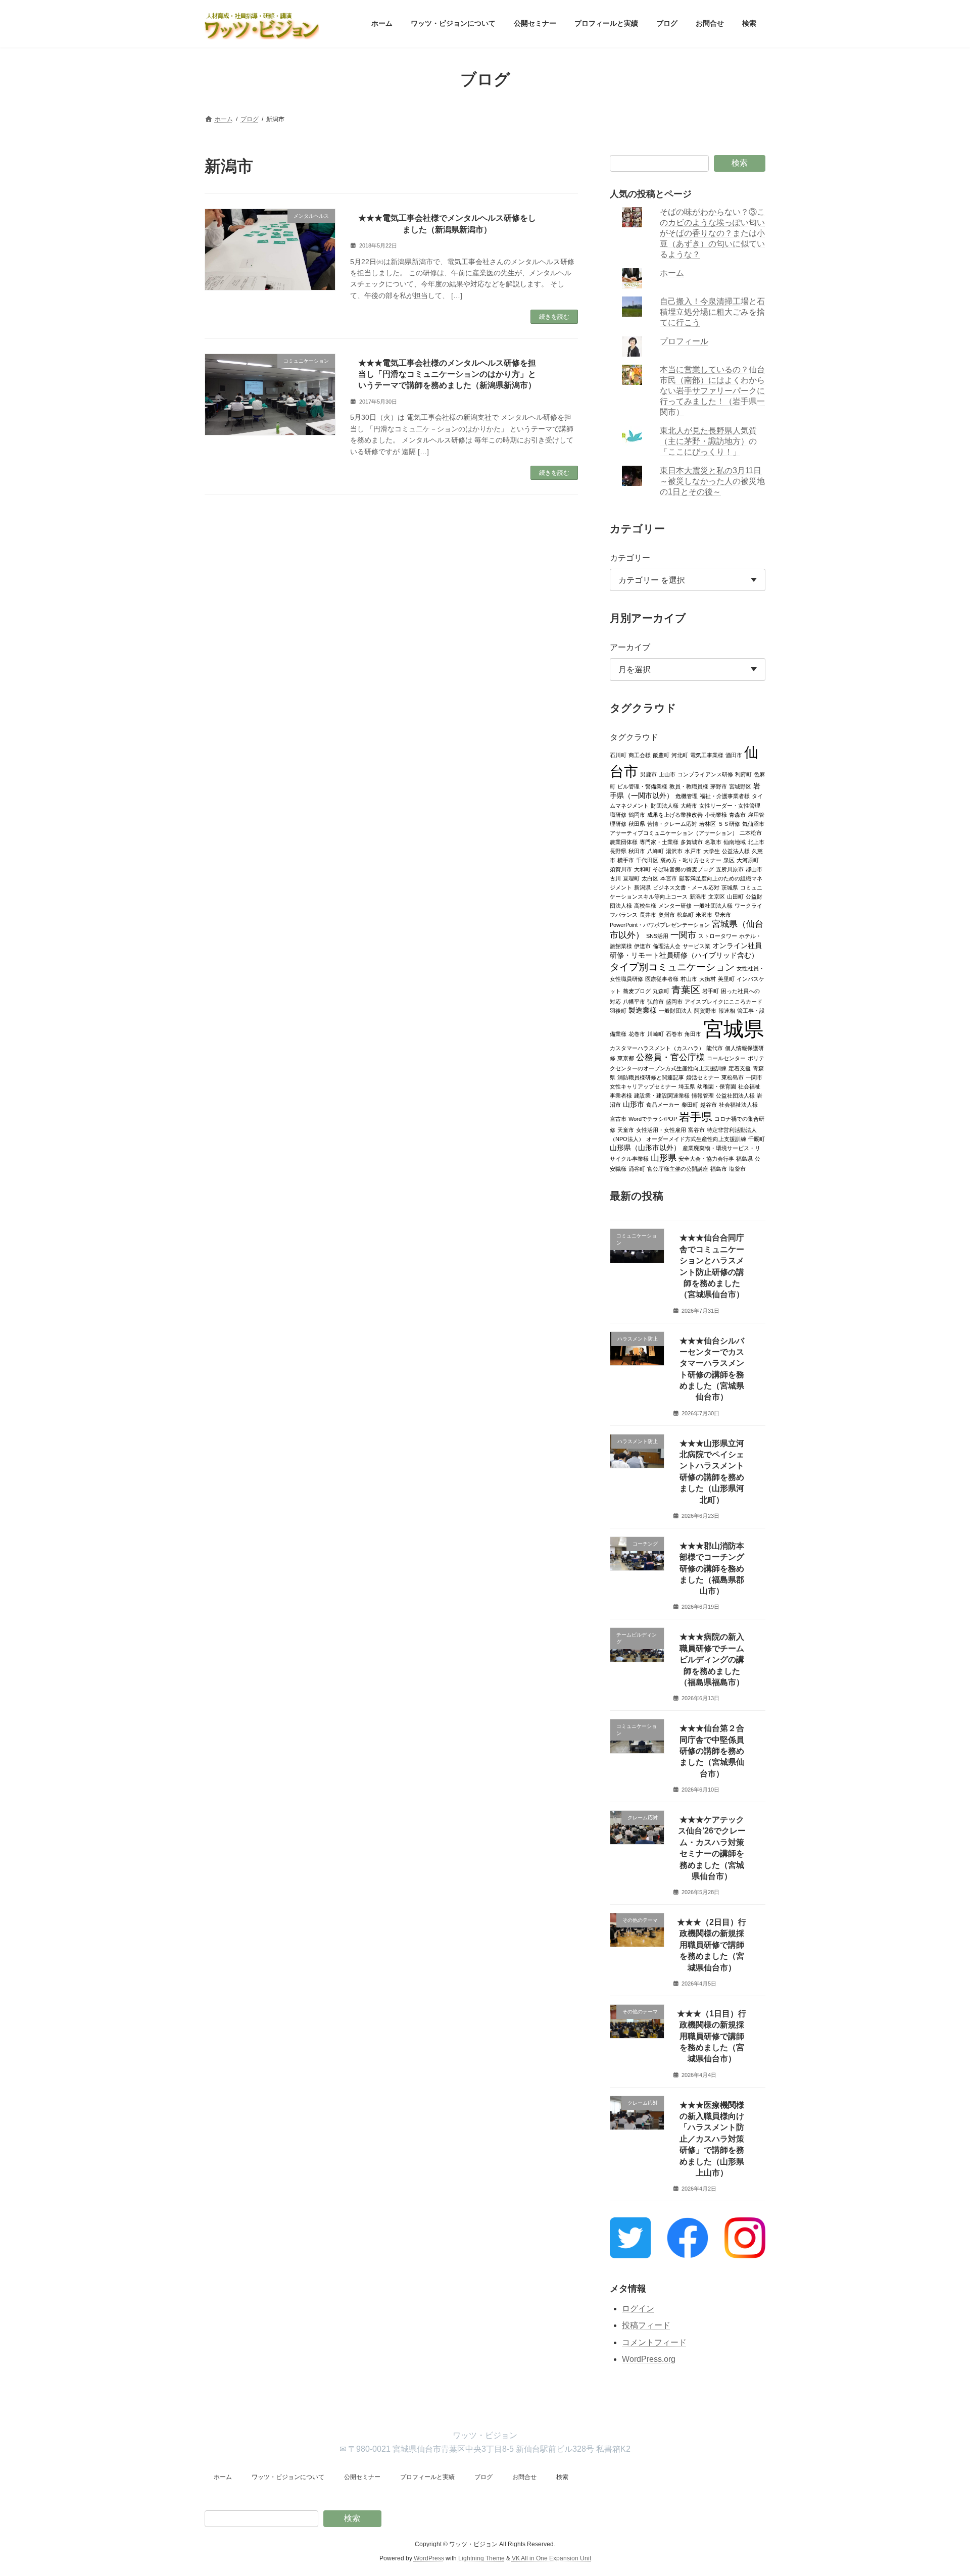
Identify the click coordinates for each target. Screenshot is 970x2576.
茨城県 (730, 887)
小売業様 (716, 814)
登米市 (723, 914)
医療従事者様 (662, 978)
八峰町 (656, 851)
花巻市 (637, 1033)
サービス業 (696, 946)
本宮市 (669, 878)
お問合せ (524, 2477)
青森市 (737, 814)
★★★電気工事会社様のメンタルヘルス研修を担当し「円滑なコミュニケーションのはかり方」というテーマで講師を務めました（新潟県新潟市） (447, 374)
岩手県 (696, 1117)
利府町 (743, 774)
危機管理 (687, 796)
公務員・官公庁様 (670, 1057)
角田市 (693, 1033)
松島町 (685, 914)
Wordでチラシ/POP (653, 1118)
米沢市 (704, 914)
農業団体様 (624, 841)
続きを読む (554, 317)
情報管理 (703, 1095)
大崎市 (689, 805)
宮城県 (734, 1028)
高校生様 (645, 905)
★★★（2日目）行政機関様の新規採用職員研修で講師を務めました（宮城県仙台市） (712, 1945)
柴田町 (690, 1104)
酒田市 (734, 755)
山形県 (664, 1157)
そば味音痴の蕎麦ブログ (683, 869)
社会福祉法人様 (738, 1104)
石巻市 (674, 1033)
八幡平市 (634, 1001)
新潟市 (698, 896)
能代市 (715, 1048)
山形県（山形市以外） (645, 1147)
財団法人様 (665, 805)
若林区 (708, 823)
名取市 (713, 841)
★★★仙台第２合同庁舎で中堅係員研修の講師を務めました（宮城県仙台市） (712, 1751)
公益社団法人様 (735, 1095)
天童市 (626, 1129)
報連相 (727, 1010)
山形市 (634, 1104)
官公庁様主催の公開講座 (678, 1168)
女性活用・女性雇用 (661, 1129)
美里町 (726, 978)
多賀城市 (692, 841)
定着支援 (740, 1068)
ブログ (483, 2477)
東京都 (626, 1058)
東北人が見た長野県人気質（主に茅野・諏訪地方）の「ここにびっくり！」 (709, 441)
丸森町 (661, 990)
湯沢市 (674, 851)
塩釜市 (737, 1168)
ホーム (672, 273)
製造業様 (643, 1010)
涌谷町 (637, 1168)
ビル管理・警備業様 (642, 786)
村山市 (689, 978)
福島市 (719, 1168)
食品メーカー (663, 1104)
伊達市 (642, 946)
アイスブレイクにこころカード (723, 1001)
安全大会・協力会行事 (706, 1158)
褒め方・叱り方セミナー (691, 860)
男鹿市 (648, 774)
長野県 (618, 851)
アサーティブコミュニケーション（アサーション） (674, 832)
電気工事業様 (707, 755)
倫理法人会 (667, 946)
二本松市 (751, 832)
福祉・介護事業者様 (725, 796)
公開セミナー (362, 2477)
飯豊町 (661, 755)
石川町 (618, 755)
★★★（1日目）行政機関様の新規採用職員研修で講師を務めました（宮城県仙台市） (712, 2036)
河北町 (680, 755)
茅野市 (719, 786)
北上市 (756, 841)
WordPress (429, 2558)
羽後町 (618, 1010)
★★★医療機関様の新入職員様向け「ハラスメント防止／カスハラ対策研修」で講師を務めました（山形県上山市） (712, 2138)
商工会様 (640, 755)
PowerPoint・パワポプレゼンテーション (660, 924)
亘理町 (631, 878)
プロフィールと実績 (427, 2477)
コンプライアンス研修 (705, 774)
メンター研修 (675, 905)
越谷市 (709, 1104)
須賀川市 (621, 869)
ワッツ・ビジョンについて (288, 2477)
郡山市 (754, 869)
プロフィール (685, 341)
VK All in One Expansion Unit (551, 2558)
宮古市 (618, 1118)
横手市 (626, 860)
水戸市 (693, 851)
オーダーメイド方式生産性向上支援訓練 (696, 1138)
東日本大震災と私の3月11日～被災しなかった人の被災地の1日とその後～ (713, 481)
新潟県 (642, 887)
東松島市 (733, 1077)
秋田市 (637, 851)
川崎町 (656, 1033)
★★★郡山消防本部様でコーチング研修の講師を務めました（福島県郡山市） (712, 1568)
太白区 (650, 878)
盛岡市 (674, 1001)
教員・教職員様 (689, 786)
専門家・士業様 (659, 841)
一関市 (683, 935)
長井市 (648, 914)
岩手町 (711, 990)
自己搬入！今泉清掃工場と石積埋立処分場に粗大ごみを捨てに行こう (713, 312)
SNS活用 (657, 935)
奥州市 (667, 914)
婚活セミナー (703, 1077)
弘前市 (656, 1001)
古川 (615, 878)
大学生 (712, 851)
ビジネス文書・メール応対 (686, 887)
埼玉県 (687, 1086)
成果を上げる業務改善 (675, 814)
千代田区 (647, 860)
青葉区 (686, 989)
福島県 (744, 1158)
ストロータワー (718, 935)
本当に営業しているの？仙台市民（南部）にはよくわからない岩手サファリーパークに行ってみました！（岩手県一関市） (713, 391)
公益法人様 (736, 851)
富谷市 (696, 1129)
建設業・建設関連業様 (662, 1095)
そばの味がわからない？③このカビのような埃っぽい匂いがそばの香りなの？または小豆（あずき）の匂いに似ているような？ (713, 233)
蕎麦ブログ (637, 990)
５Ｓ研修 (729, 823)
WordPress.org (649, 2359)
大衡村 (708, 978)
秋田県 (637, 823)
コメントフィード (654, 2342)
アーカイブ (630, 647)
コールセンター (726, 1058)
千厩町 (757, 1138)
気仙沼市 (753, 823)
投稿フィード (646, 2325)
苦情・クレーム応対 (672, 823)
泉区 (729, 860)
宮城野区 (740, 786)
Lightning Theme (481, 2558)
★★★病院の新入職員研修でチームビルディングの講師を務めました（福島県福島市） (712, 1659)
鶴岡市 (637, 814)
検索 (740, 163)
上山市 (667, 774)
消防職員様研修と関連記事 (651, 1077)
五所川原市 (730, 869)
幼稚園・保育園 (717, 1086)
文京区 (717, 896)
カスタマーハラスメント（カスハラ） (657, 1048)
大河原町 (748, 860)
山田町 (735, 896)
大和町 (642, 869)
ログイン (638, 2308)
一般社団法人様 (713, 905)
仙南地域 (735, 841)
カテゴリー (630, 557)
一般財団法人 (675, 1010)
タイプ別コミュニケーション (672, 966)
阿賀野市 (705, 1010)
